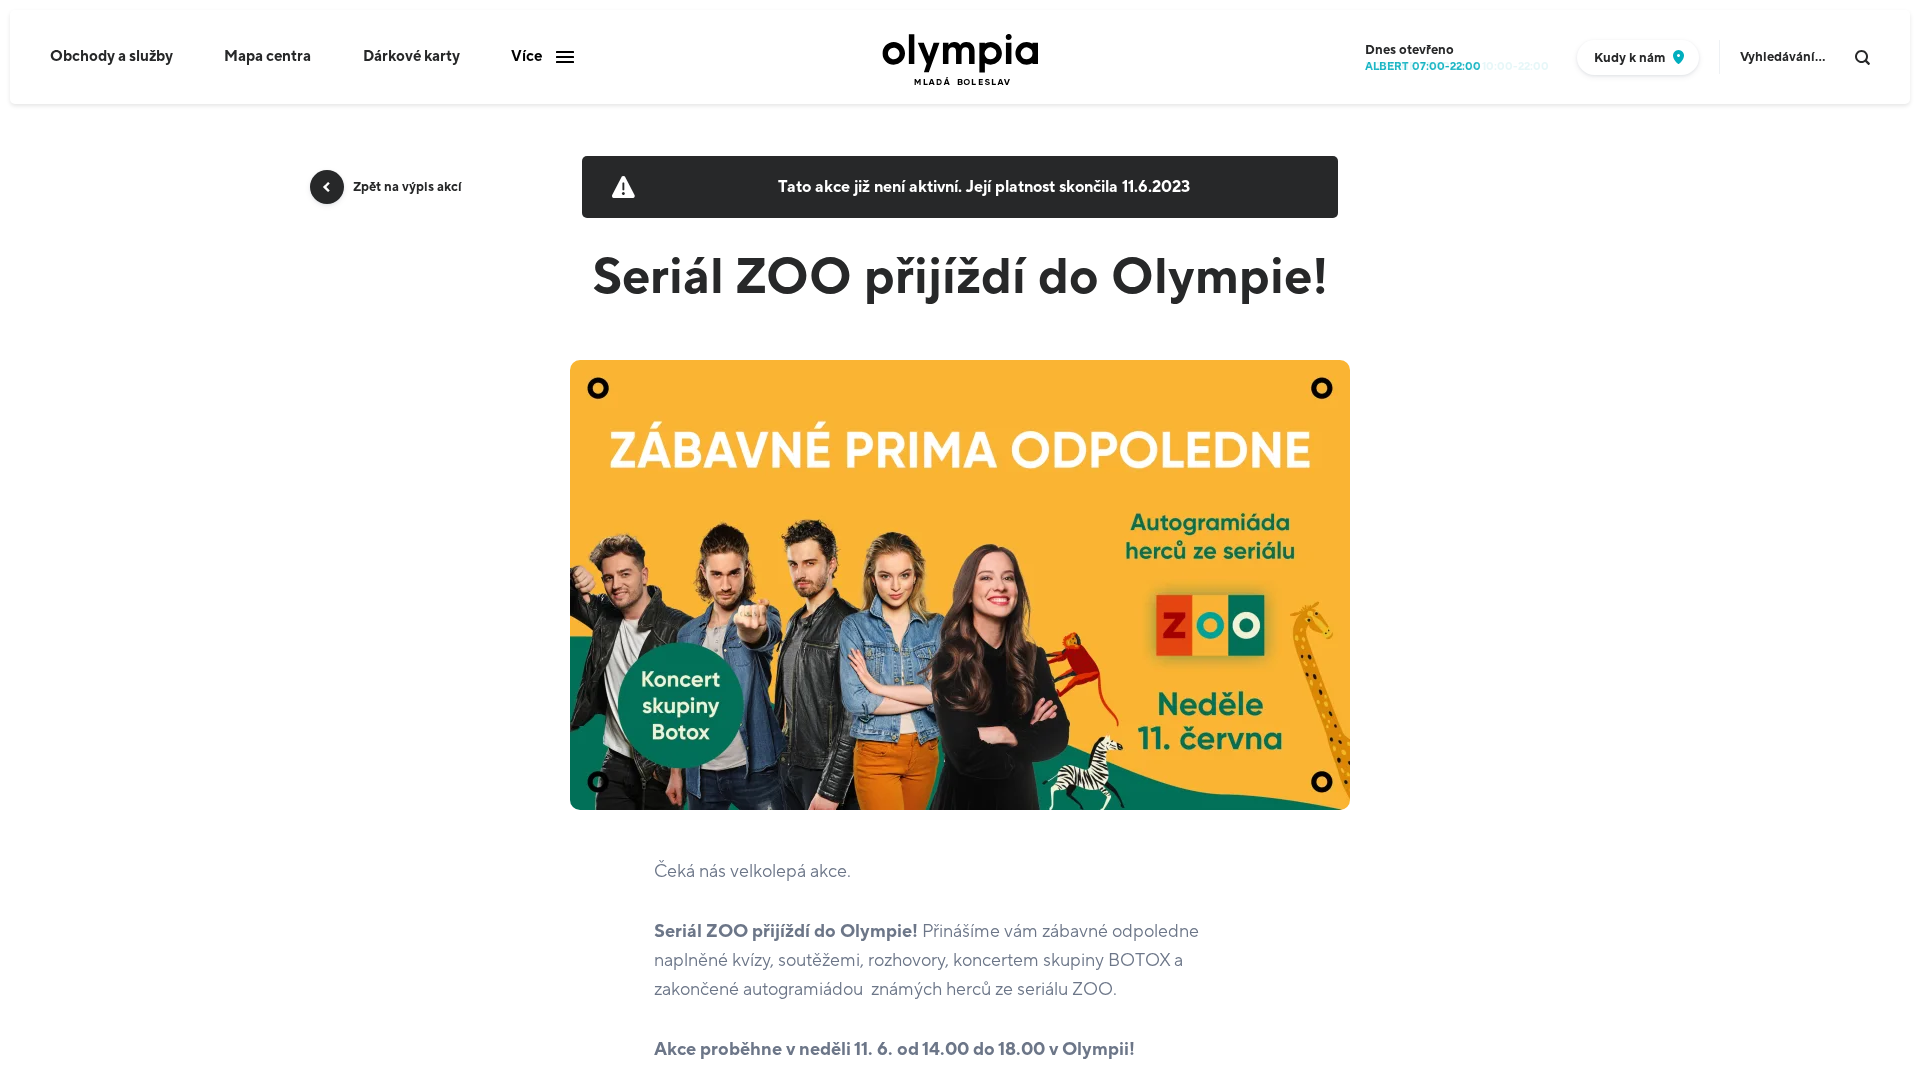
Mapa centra (267, 56)
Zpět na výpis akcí (407, 187)
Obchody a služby (111, 56)
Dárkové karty (411, 56)
